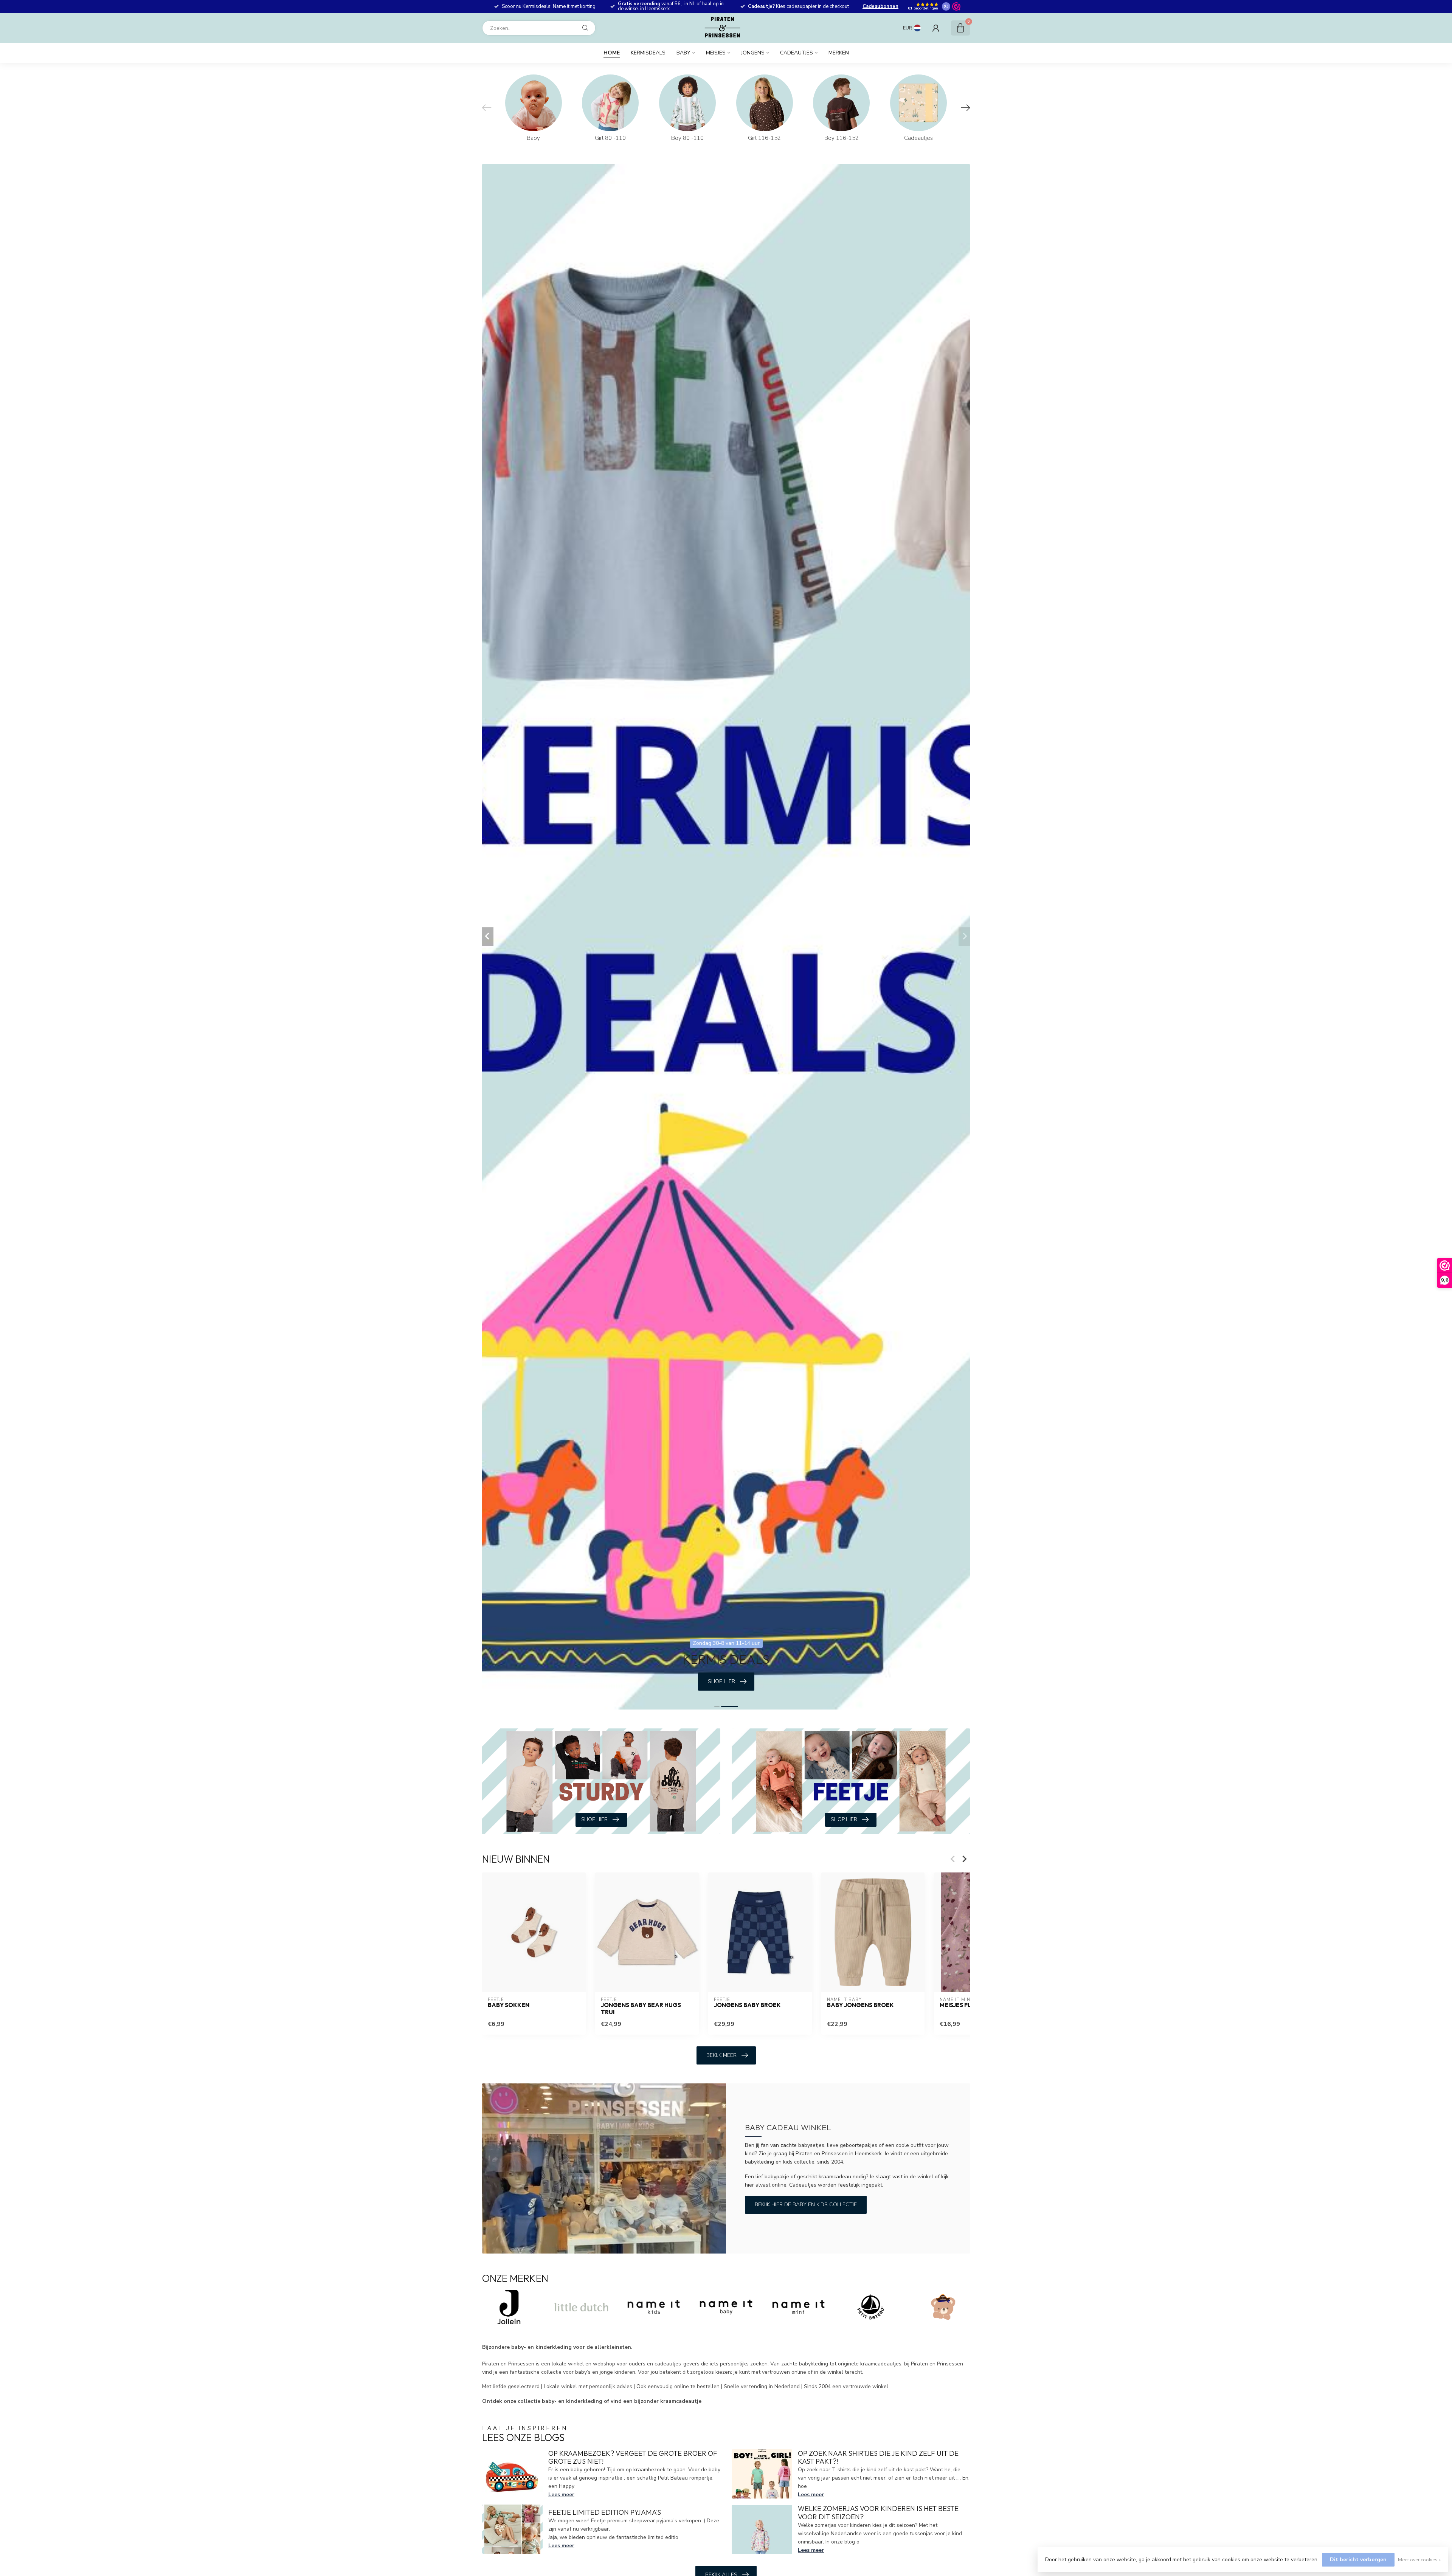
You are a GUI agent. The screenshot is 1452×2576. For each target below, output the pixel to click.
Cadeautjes (797, 53)
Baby (683, 53)
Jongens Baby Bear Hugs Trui (641, 2009)
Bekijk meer (721, 2055)
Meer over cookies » (1419, 2560)
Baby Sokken (509, 2005)
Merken (839, 53)
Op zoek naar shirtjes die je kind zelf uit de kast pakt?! (878, 2457)
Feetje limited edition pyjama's (605, 2512)
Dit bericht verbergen (1358, 2560)
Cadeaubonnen (880, 6)
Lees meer (561, 2495)
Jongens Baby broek (747, 2005)
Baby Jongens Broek (860, 2005)
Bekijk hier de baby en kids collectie (806, 2205)
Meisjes (716, 53)
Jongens (753, 53)
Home (612, 53)
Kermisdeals (648, 53)
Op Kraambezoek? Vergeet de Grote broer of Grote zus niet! (633, 2457)
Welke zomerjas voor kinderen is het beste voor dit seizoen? (878, 2513)
